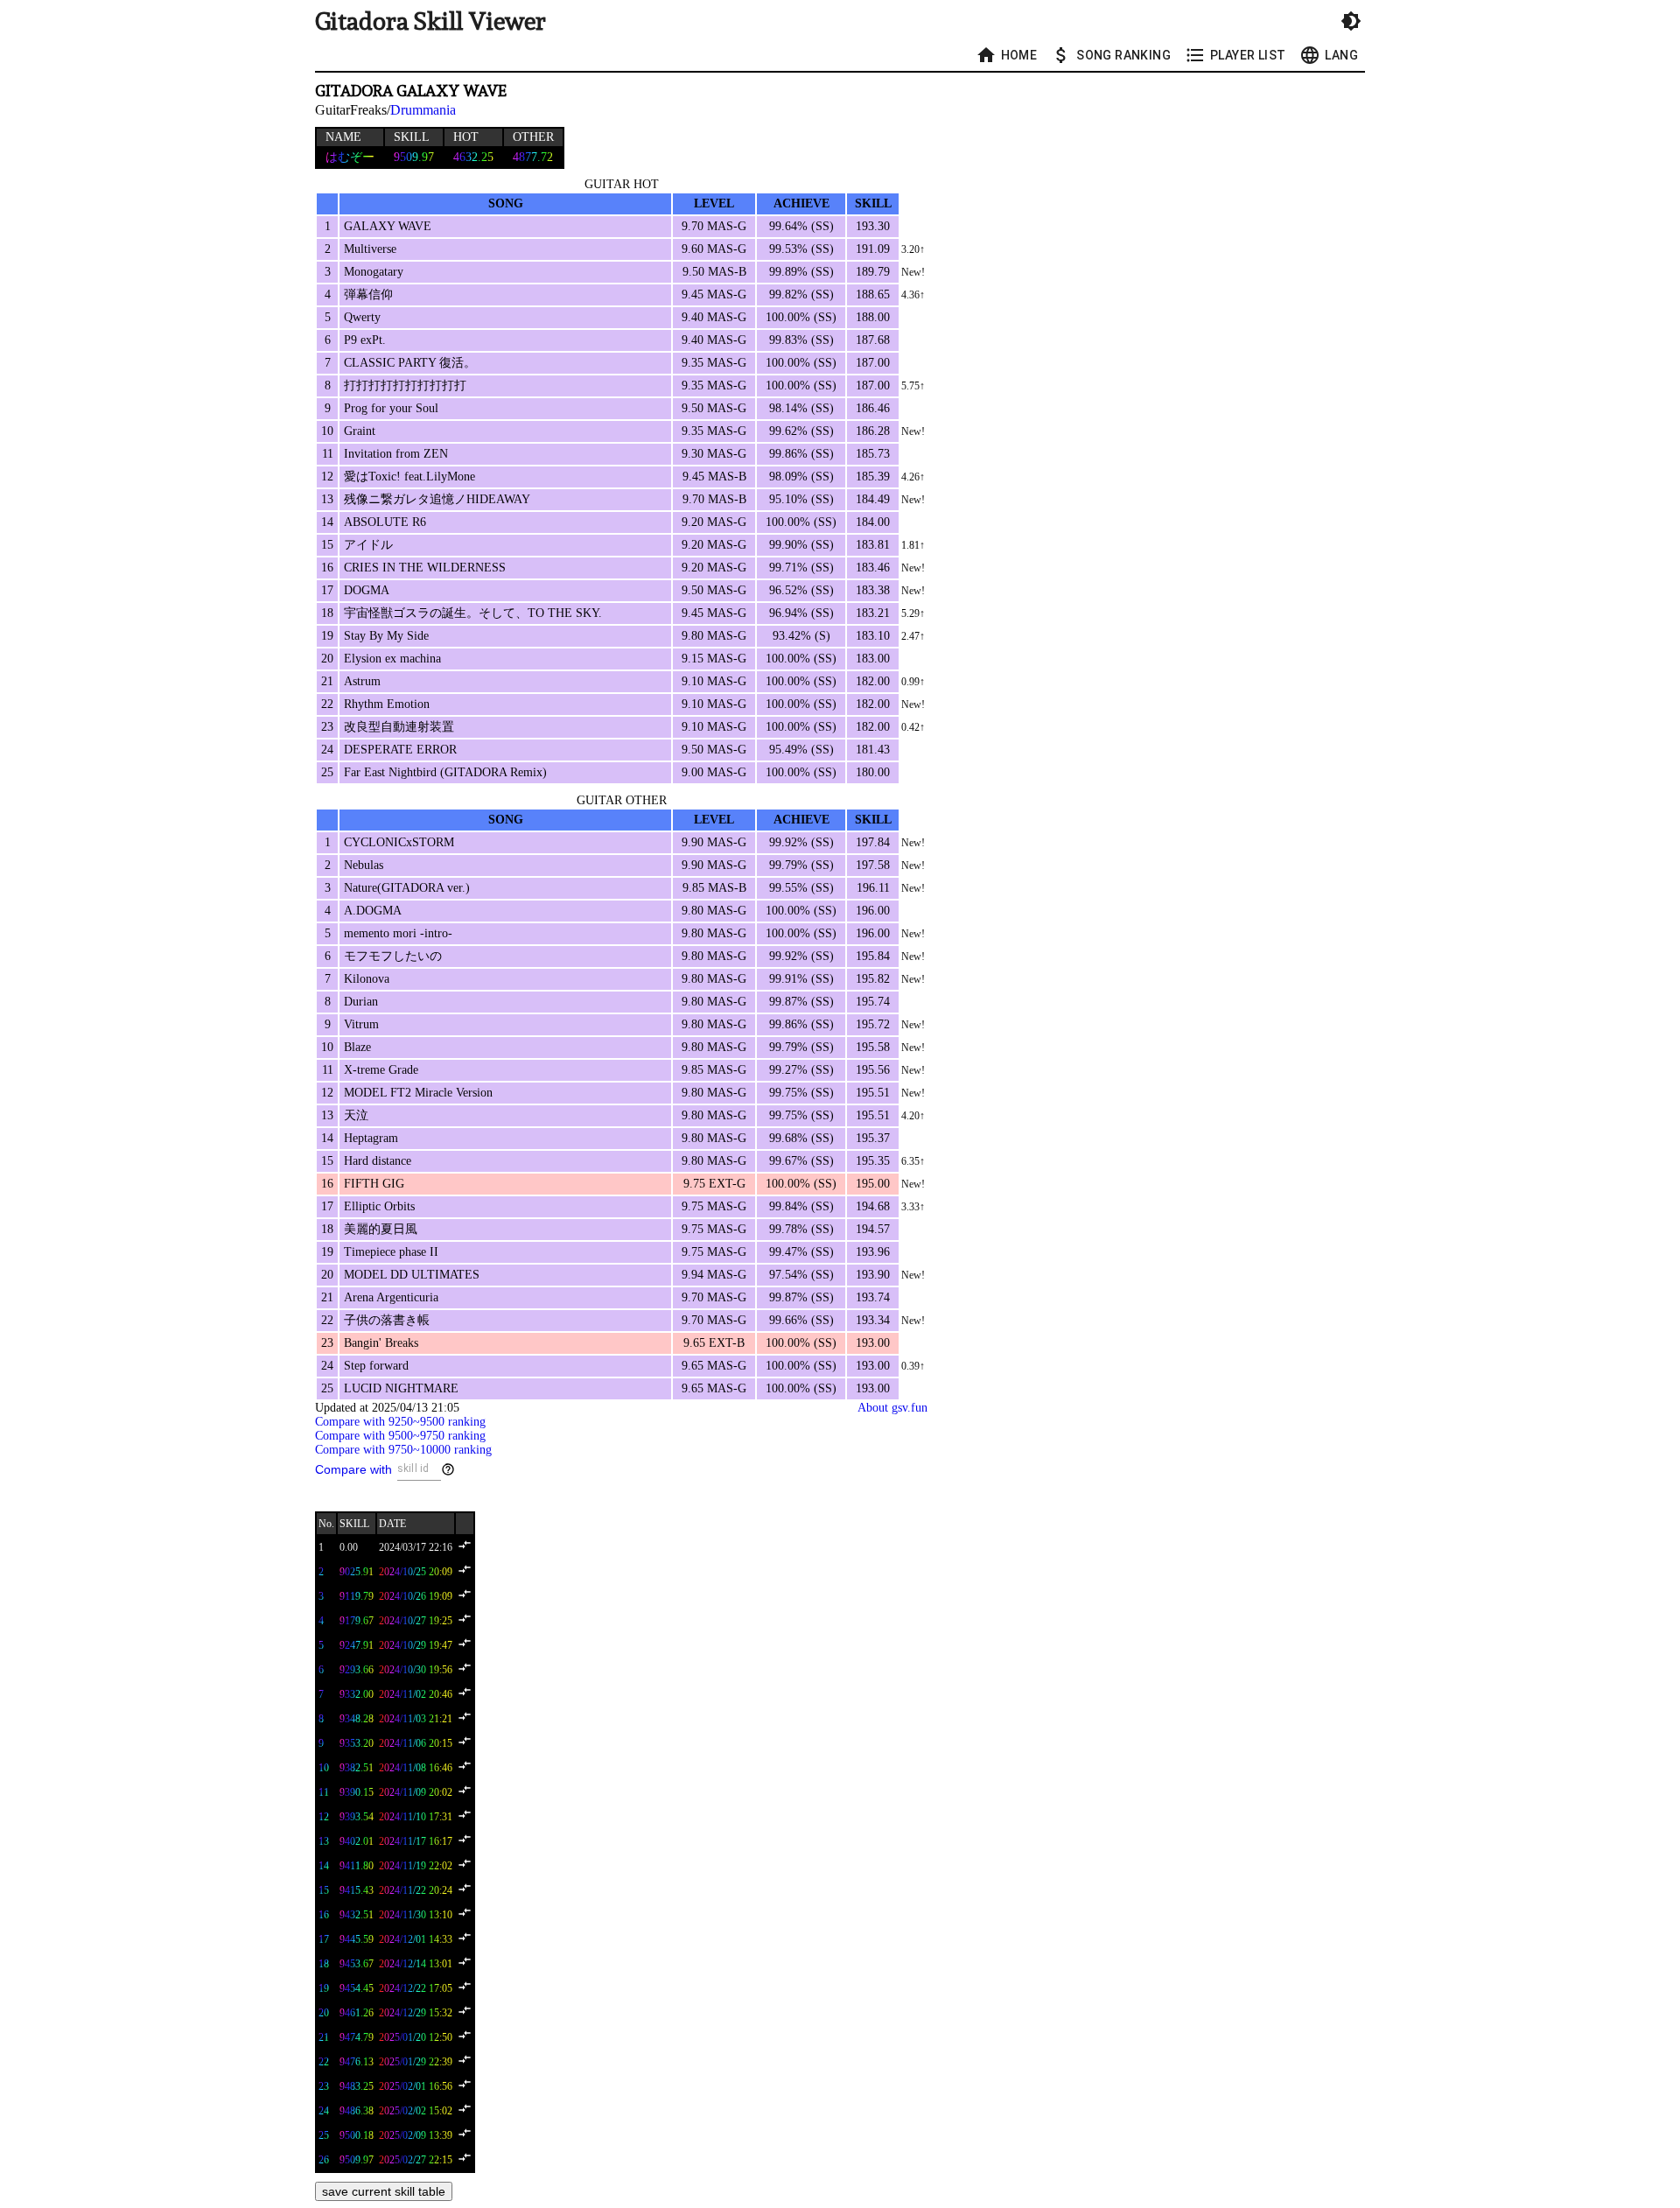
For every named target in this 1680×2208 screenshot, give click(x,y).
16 (324, 1915)
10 (324, 1768)
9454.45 (357, 1988)
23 (324, 2086)
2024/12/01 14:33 (416, 1939)
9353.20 (357, 1743)
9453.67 (357, 1964)
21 (324, 2037)
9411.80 (357, 1866)
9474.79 (357, 2037)
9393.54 (357, 1817)
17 (324, 1939)
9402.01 (357, 1841)
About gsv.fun (892, 1408)
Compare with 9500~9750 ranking (400, 1436)
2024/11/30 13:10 (416, 1915)
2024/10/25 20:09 (416, 1572)
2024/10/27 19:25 (416, 1621)
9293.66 (357, 1670)
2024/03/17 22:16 (416, 1547)
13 (324, 1841)
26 (324, 2160)
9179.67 (357, 1621)
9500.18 (357, 2135)
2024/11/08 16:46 (416, 1768)
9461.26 (357, 2013)
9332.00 (357, 1694)
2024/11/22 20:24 (416, 1890)
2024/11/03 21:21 (416, 1719)
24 (324, 2111)
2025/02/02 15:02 (416, 2111)
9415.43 (357, 1890)
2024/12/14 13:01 (416, 1964)
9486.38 (357, 2111)
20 (324, 2013)
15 (324, 1890)
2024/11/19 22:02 (416, 1866)
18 (324, 1964)
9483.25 (357, 2086)
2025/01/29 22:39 (416, 2062)
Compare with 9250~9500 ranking (400, 1422)
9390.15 (357, 1792)
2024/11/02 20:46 (416, 1694)
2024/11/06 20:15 (416, 1743)
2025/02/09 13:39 (416, 2135)
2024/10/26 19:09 (416, 1596)
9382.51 (357, 1768)
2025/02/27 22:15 (416, 2160)
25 (324, 2135)
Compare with (353, 1469)
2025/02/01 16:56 (416, 2086)
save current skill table (384, 2191)
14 (324, 1866)
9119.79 (357, 1596)
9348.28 (357, 1719)
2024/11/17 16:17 (416, 1841)
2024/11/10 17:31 (416, 1817)
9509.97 (357, 2160)
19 (324, 1988)
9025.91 (357, 1572)
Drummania (423, 110)
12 (324, 1817)
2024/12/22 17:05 (416, 1988)
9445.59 (357, 1939)
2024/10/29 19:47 (416, 1645)
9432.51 (357, 1915)
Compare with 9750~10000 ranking (403, 1450)
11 (324, 1792)
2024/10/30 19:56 (416, 1670)
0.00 (349, 1547)
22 (324, 2062)
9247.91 (357, 1645)
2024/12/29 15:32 (416, 2013)
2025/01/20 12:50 (416, 2037)
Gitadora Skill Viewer (430, 21)
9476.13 (357, 2062)
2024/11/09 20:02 (416, 1792)
